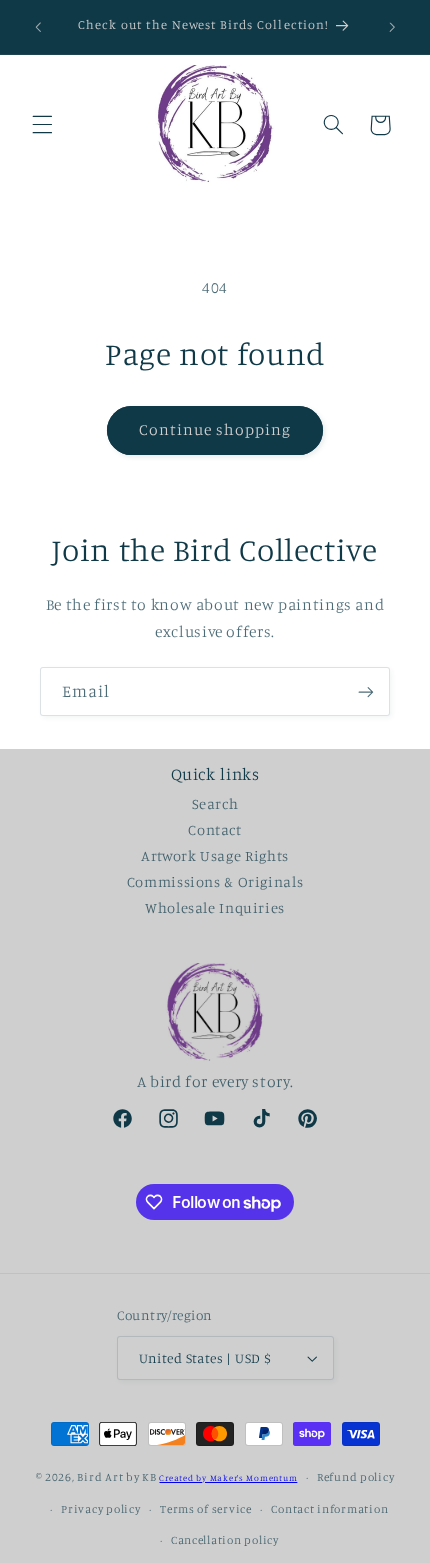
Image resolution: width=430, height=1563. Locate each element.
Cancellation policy (225, 1540)
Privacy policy (100, 1509)
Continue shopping (215, 429)
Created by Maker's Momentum (228, 1477)
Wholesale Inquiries (215, 907)
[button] (42, 125)
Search (215, 803)
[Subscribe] (366, 691)
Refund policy (356, 1477)
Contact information (329, 1509)
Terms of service (206, 1509)
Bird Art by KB (116, 1477)
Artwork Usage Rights (215, 855)
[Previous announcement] (38, 27)
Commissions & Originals (215, 881)
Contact (214, 829)
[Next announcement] (392, 27)
